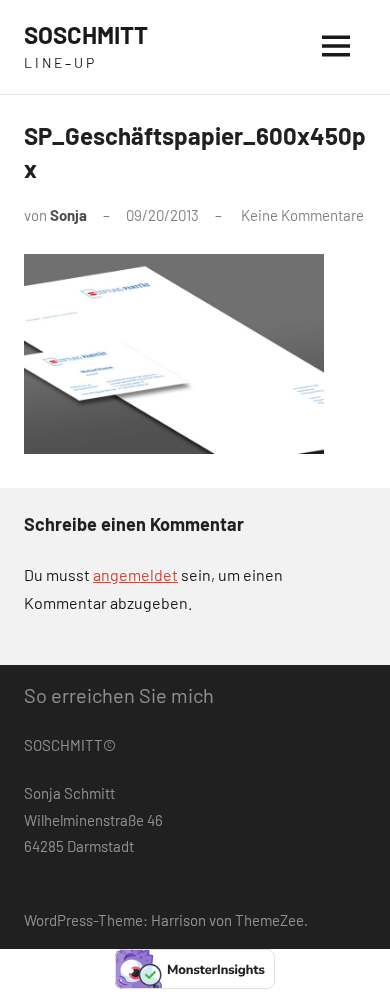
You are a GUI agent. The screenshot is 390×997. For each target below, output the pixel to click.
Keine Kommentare (302, 215)
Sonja (68, 215)
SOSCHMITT (86, 34)
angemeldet (135, 574)
